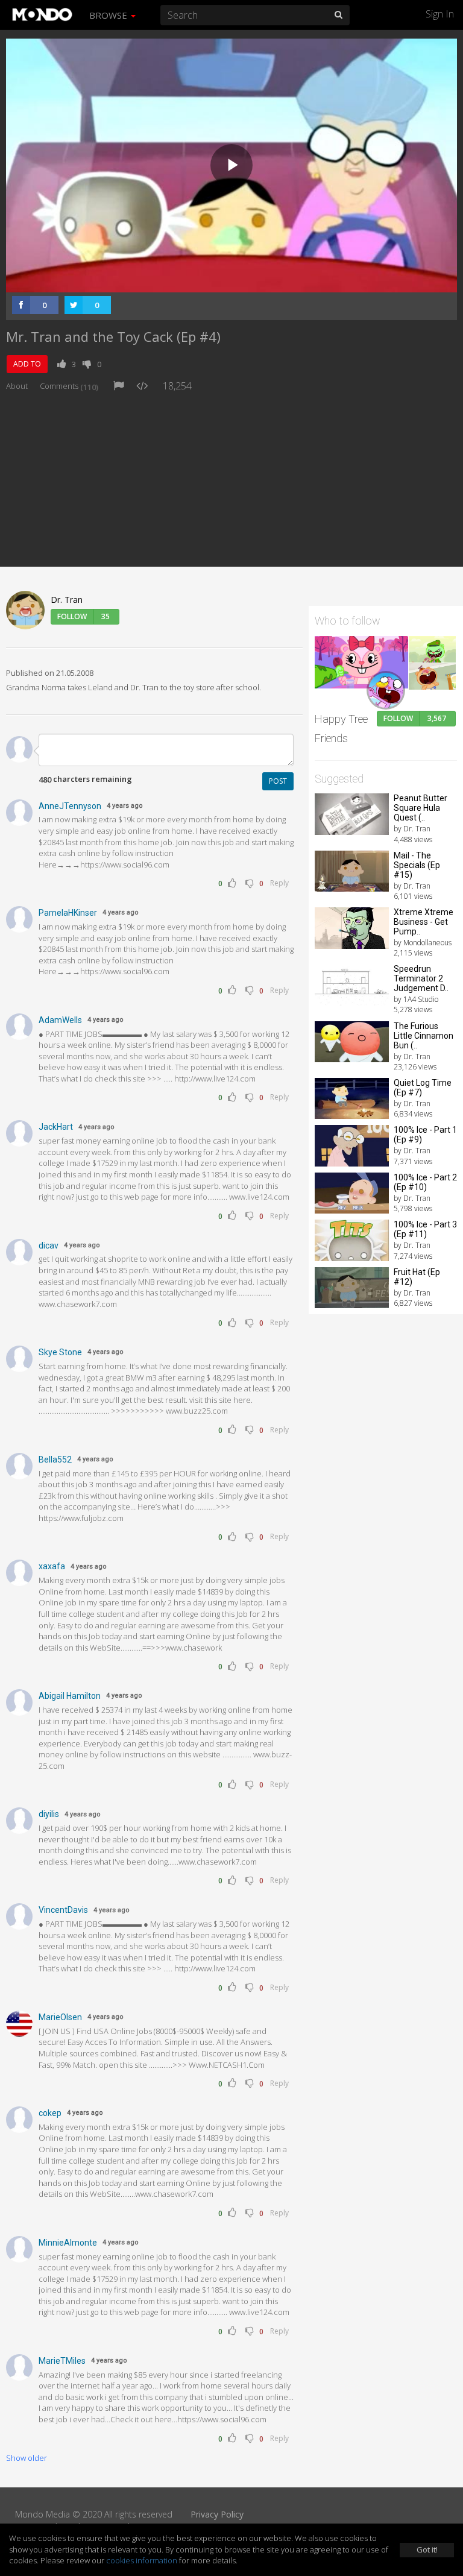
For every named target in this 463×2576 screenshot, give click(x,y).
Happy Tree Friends (341, 729)
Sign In (440, 14)
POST (278, 781)
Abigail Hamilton (70, 1696)
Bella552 (55, 1460)
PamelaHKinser (68, 913)
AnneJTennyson (70, 806)
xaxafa (52, 1566)
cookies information (142, 2560)
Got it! (427, 2549)
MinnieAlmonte (68, 2243)
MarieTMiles (62, 2361)
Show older (27, 2458)
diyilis (49, 1814)
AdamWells (60, 1020)
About (17, 386)
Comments (69, 386)
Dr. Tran (67, 600)
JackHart (56, 1127)
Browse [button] (109, 15)
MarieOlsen (60, 2017)
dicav (49, 1245)
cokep (50, 2113)
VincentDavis (63, 1910)
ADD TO (27, 364)
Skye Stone (60, 1352)
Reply (279, 883)
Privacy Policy (217, 2514)
